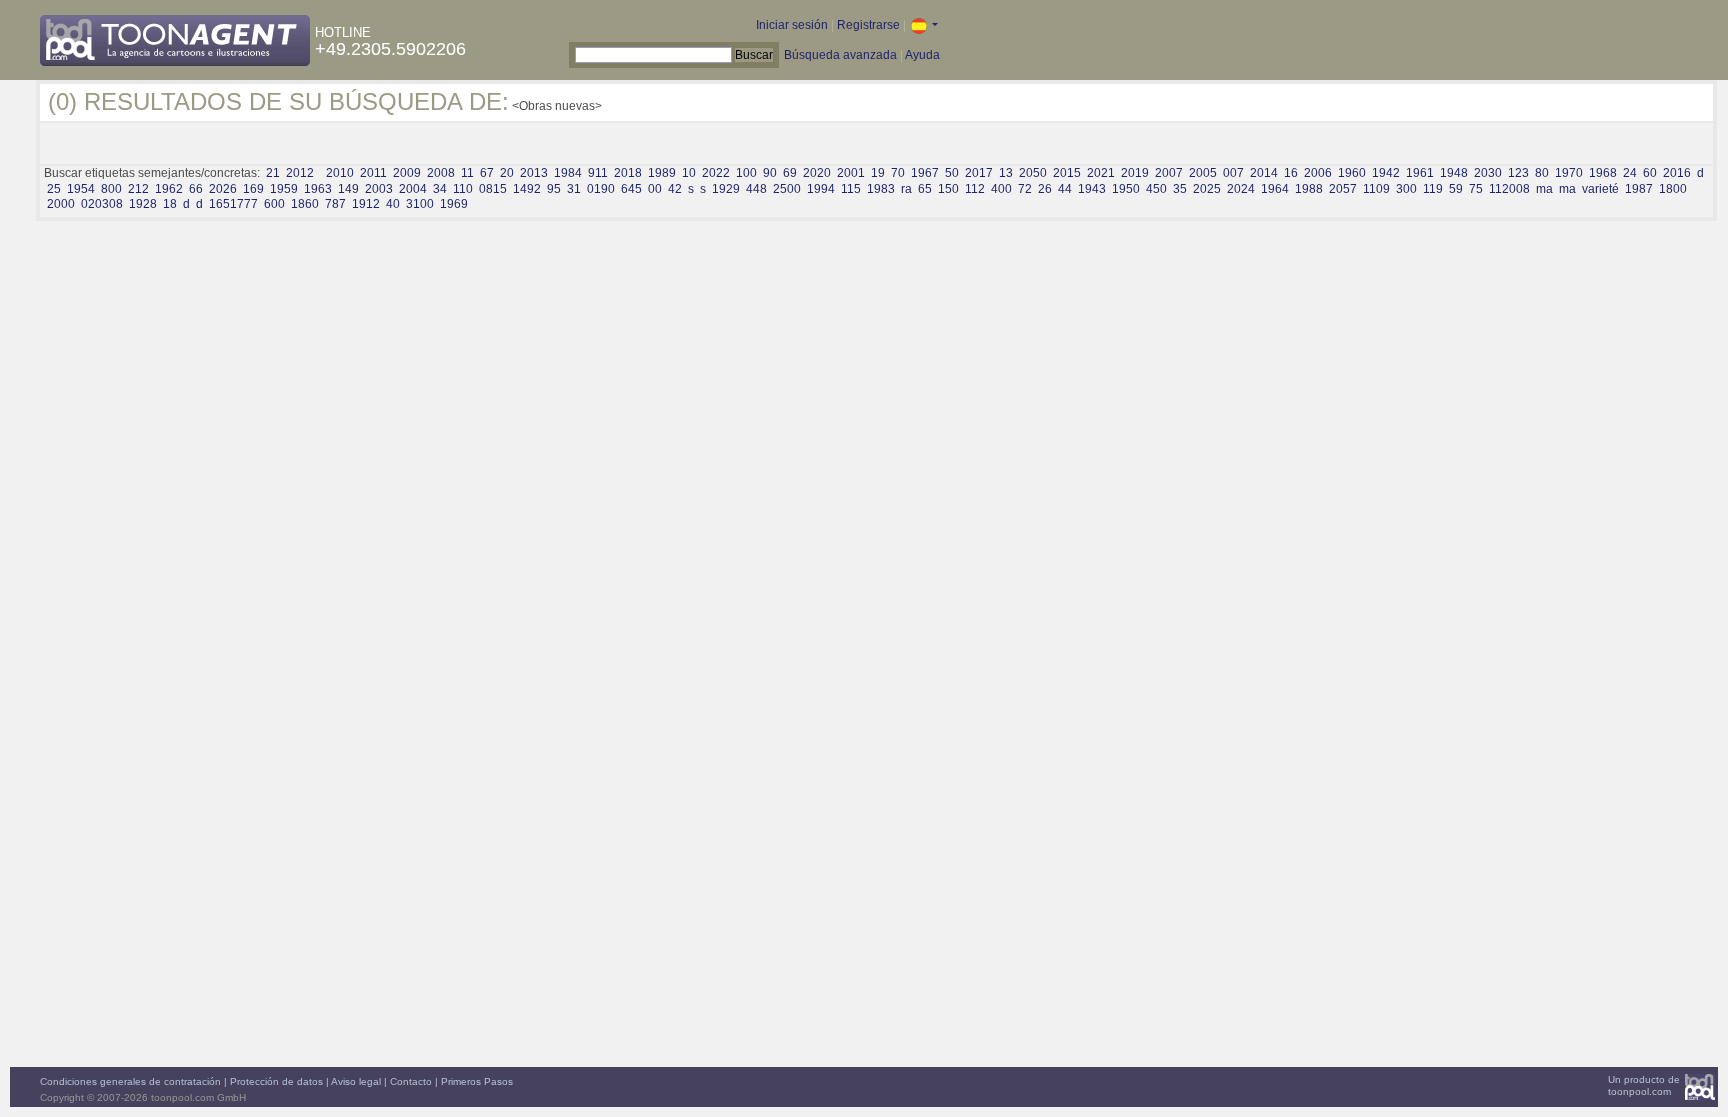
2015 (1067, 173)
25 (54, 189)
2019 (1135, 173)
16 (1291, 173)
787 (335, 204)
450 (1156, 189)
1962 (169, 189)
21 (273, 173)
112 (975, 189)
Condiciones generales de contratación (130, 1081)
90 (770, 173)
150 (948, 189)
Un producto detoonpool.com (1644, 1085)
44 (1065, 189)
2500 (787, 189)
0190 (601, 189)
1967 (925, 173)
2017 (979, 173)
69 (790, 173)
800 (111, 189)
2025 (1207, 189)
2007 (1169, 173)
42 (675, 189)
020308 (102, 204)
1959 (284, 189)
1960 (1352, 173)
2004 (413, 189)
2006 (1318, 173)
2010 (340, 173)
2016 (1677, 173)
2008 (441, 173)
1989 (662, 173)
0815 (493, 189)
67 (487, 173)
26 (1045, 189)
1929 (726, 189)
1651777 (233, 204)
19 (878, 173)
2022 (716, 173)
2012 (300, 173)
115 (851, 189)
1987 (1639, 189)
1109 (1376, 189)
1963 (318, 189)
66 (196, 189)
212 (138, 189)
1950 (1126, 189)
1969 (454, 204)
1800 (1673, 189)
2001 (851, 173)
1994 (821, 189)
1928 (143, 204)
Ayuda (922, 55)
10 (689, 173)
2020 (817, 173)
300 (1406, 189)
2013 (534, 173)
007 (1233, 173)
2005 (1203, 173)
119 (1433, 189)
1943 (1092, 189)
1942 (1386, 173)
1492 (527, 189)
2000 (61, 204)
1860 (305, 204)
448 (756, 189)
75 (1476, 189)
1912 (366, 204)
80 (1542, 173)
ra (906, 189)
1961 (1420, 173)
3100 (420, 204)
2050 (1033, 173)
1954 (81, 189)
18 (170, 204)
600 (274, 204)
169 (253, 189)
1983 (881, 189)
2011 (373, 173)
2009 (407, 173)
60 (1650, 173)
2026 (223, 189)
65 (925, 189)
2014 (1264, 173)
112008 (1509, 189)
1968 (1603, 173)
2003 (379, 189)
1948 (1454, 173)
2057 (1343, 189)
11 (467, 173)
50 (952, 173)
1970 (1569, 173)
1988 (1309, 189)
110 (463, 189)
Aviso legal (356, 1081)
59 (1456, 189)
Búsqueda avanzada (840, 55)
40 (393, 204)
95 (554, 189)
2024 (1241, 189)
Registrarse (868, 25)
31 (574, 189)
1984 (568, 173)
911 (598, 173)
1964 (1275, 189)
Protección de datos (276, 1081)
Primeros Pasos (477, 1081)
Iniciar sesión (792, 25)
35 (1180, 189)
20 (507, 173)
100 (746, 173)
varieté (1600, 189)
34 (440, 189)
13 (1006, 173)
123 (1518, 173)
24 (1630, 173)
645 (631, 189)
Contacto (411, 1081)
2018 (628, 173)
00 (655, 189)
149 (348, 189)
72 (1025, 189)
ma (1544, 189)
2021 (1101, 173)
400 (1001, 189)
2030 (1488, 173)
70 (898, 173)
